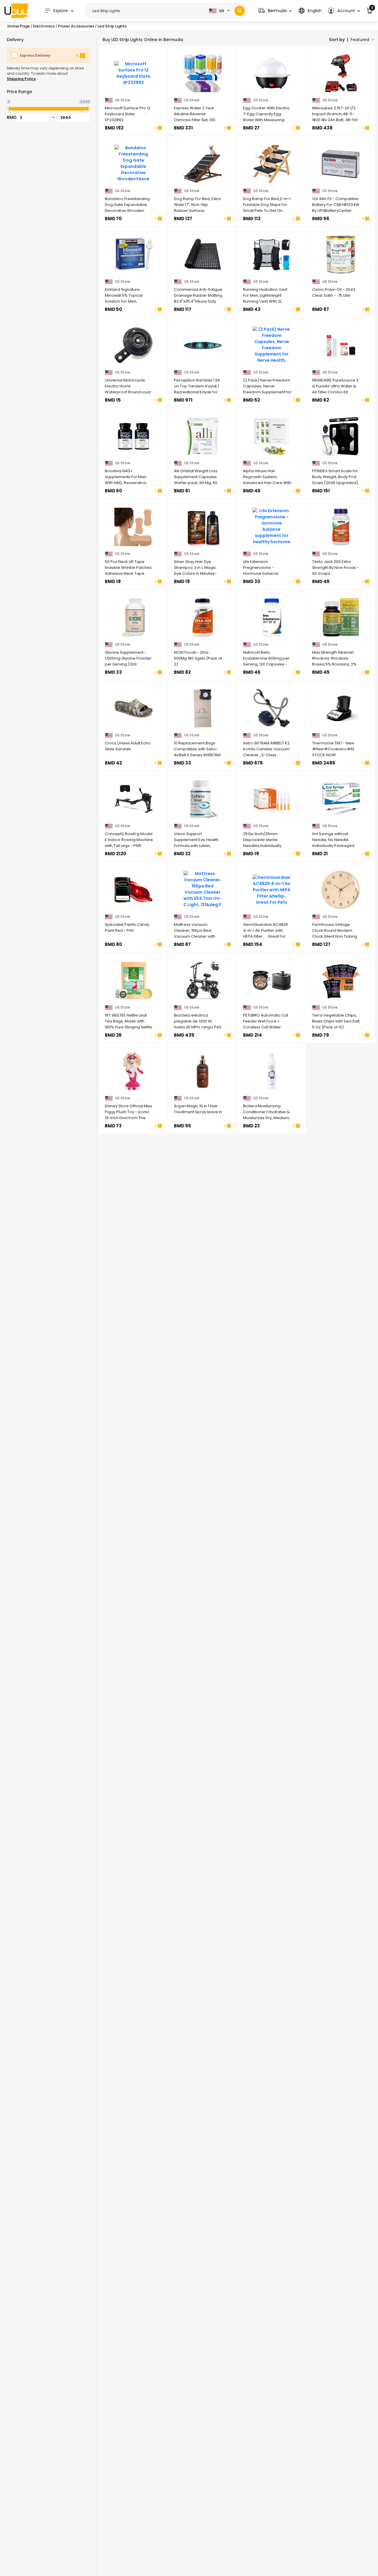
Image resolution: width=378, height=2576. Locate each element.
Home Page (19, 26)
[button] (275, 11)
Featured (360, 40)
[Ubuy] (16, 11)
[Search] (240, 11)
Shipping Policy (21, 79)
